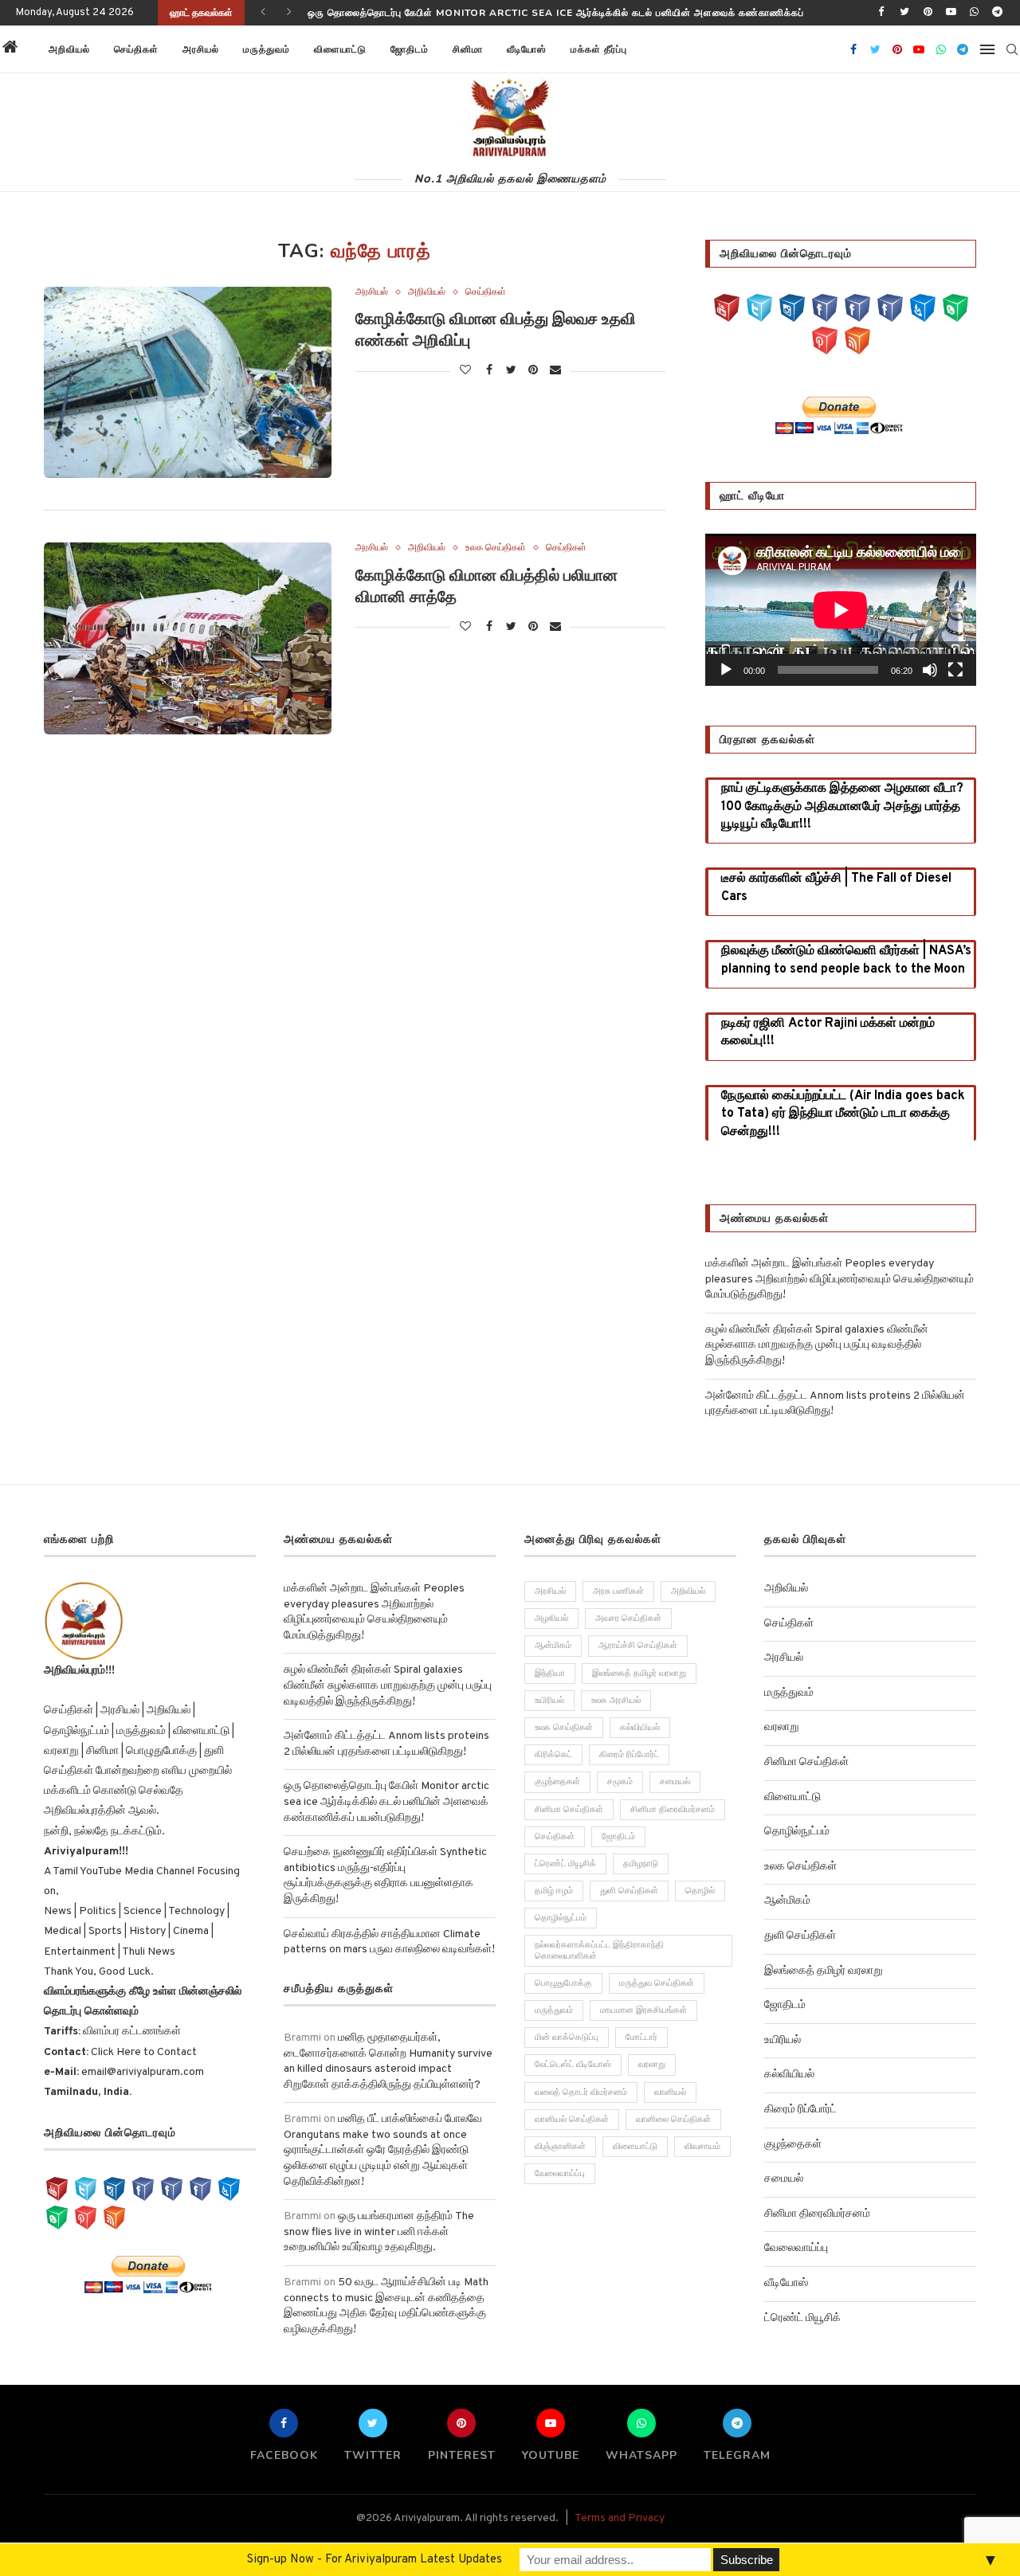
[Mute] (930, 670)
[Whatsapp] (975, 13)
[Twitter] (904, 13)
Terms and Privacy (620, 2518)
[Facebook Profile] (890, 308)
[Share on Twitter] (512, 371)
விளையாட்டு (340, 49)
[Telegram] (998, 13)
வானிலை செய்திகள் (673, 2120)
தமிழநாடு (641, 1864)
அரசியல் (201, 49)
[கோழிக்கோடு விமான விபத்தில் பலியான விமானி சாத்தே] (188, 638)
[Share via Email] (555, 371)
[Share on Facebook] (490, 371)
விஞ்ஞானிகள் (560, 2147)
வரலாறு (652, 2065)
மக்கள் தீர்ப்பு (599, 49)
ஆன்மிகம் (553, 1646)
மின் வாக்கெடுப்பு (567, 2038)
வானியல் (670, 2093)
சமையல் (675, 1782)
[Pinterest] (928, 13)
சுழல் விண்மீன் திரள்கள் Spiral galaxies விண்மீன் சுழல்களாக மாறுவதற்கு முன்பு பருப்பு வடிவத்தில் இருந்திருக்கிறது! (817, 1345)
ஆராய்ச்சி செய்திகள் (638, 1646)
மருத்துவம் (267, 49)
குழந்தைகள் (557, 1782)
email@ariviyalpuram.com (143, 2072)
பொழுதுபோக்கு (563, 1983)
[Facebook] (881, 13)
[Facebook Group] (857, 308)
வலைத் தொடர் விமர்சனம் (581, 2093)
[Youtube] (951, 13)
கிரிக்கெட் (553, 1755)
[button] (659, 49)
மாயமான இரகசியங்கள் (643, 2010)
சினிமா (468, 49)
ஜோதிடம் (410, 49)
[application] (841, 610)
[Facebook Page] (825, 308)
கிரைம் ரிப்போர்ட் (629, 1755)
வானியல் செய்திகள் (572, 2120)
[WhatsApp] (955, 308)
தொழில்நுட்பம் (561, 1918)
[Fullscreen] (955, 670)
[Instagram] (792, 308)
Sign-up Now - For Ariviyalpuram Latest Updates (375, 2560)
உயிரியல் (549, 1701)
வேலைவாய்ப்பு (560, 2174)
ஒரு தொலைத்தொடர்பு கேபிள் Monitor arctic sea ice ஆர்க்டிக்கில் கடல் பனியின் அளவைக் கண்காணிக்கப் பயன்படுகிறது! (386, 1802)
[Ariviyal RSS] (857, 341)
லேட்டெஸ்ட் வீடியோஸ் (573, 2065)
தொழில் (700, 1891)
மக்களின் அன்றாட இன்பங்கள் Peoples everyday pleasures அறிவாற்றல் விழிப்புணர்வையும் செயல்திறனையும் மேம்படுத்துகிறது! (840, 1279)
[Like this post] (465, 371)
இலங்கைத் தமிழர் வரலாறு (639, 1674)
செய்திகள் (136, 49)
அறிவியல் (69, 49)
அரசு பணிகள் (618, 1591)
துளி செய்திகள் (629, 1891)
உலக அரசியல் (616, 1701)
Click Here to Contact (143, 2052)
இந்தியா (550, 1674)
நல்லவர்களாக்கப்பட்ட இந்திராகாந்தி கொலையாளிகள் (599, 1950)
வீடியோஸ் (527, 49)
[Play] (726, 670)
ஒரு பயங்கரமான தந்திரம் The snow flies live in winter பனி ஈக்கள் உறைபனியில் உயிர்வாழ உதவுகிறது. (379, 2232)
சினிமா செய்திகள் (569, 1810)
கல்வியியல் (640, 1728)
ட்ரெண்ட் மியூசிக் (565, 1864)
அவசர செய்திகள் (628, 1619)
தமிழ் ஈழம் (554, 1891)
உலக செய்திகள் (496, 548)
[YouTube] (727, 308)
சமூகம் (620, 1782)
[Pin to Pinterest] (534, 371)
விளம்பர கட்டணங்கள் (131, 2032)
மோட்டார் (641, 2038)
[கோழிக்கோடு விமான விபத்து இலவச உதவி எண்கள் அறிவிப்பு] (188, 382)
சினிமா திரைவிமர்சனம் (673, 1810)
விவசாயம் (702, 2147)
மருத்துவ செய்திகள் (657, 1983)
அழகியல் (551, 1619)
